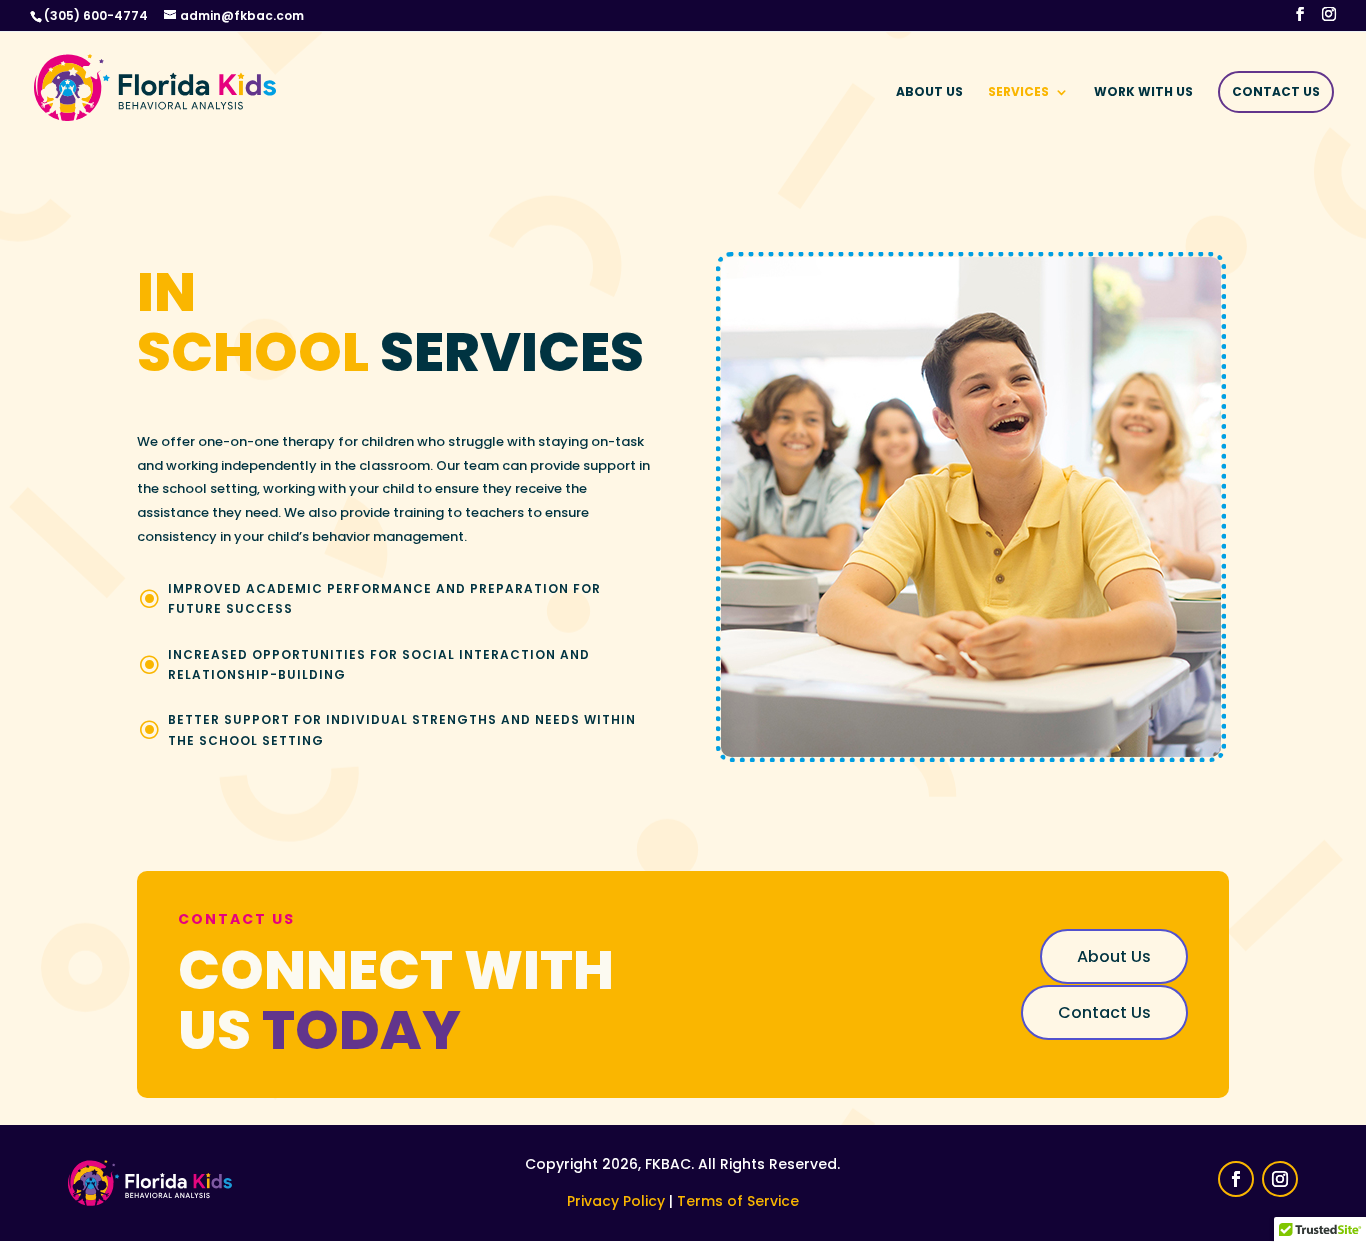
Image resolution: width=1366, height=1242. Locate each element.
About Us (929, 92)
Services (1018, 92)
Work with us (1143, 92)
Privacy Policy (616, 1201)
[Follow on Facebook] (1236, 1179)
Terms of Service (738, 1201)
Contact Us (1276, 91)
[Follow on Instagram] (1280, 1179)
